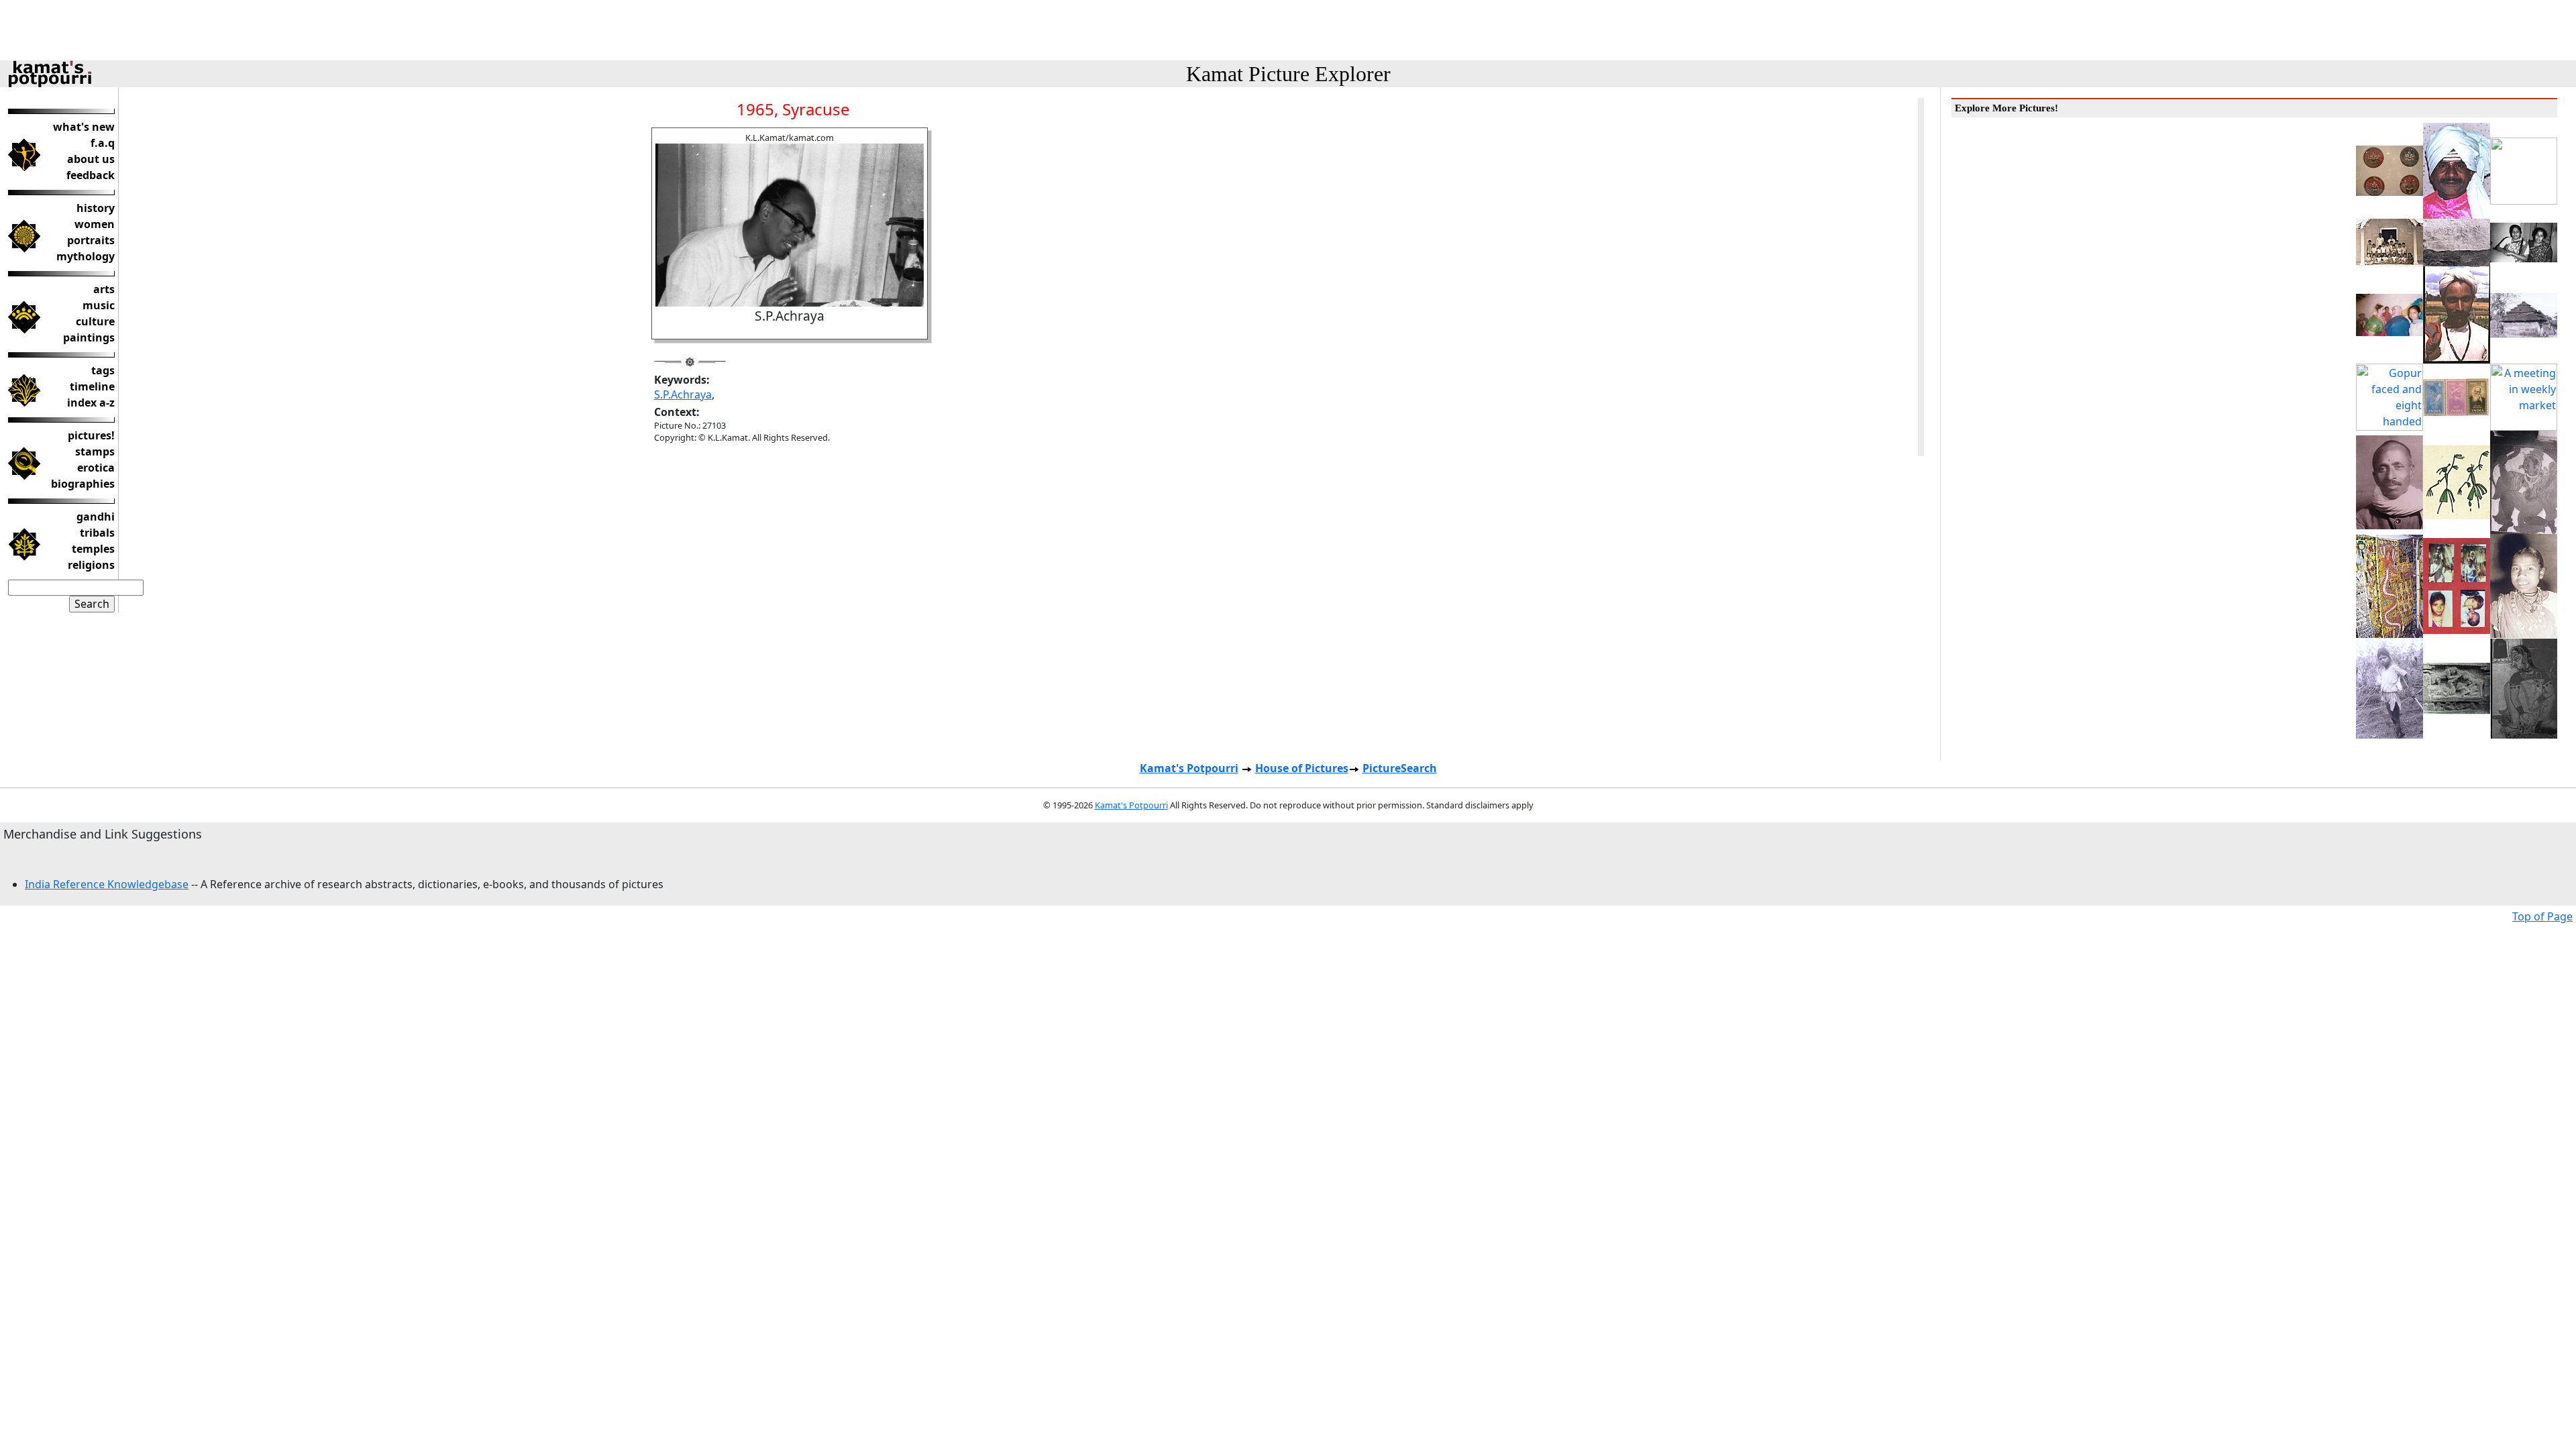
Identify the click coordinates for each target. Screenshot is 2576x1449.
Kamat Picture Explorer (1288, 74)
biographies (83, 484)
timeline (92, 386)
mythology (86, 256)
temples (93, 549)
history (96, 208)
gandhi (96, 517)
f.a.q (103, 143)
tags (103, 370)
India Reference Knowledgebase (107, 884)
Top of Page (2542, 916)
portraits (91, 240)
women (95, 224)
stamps (95, 451)
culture (95, 321)
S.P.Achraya (683, 394)
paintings (89, 337)
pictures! (91, 435)
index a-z (91, 402)
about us (91, 159)
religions (91, 565)
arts (104, 289)
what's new (84, 127)
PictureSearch (1400, 768)
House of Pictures (1302, 768)
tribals (97, 533)
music (99, 305)
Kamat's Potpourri (1189, 768)
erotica (96, 468)
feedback (91, 175)
